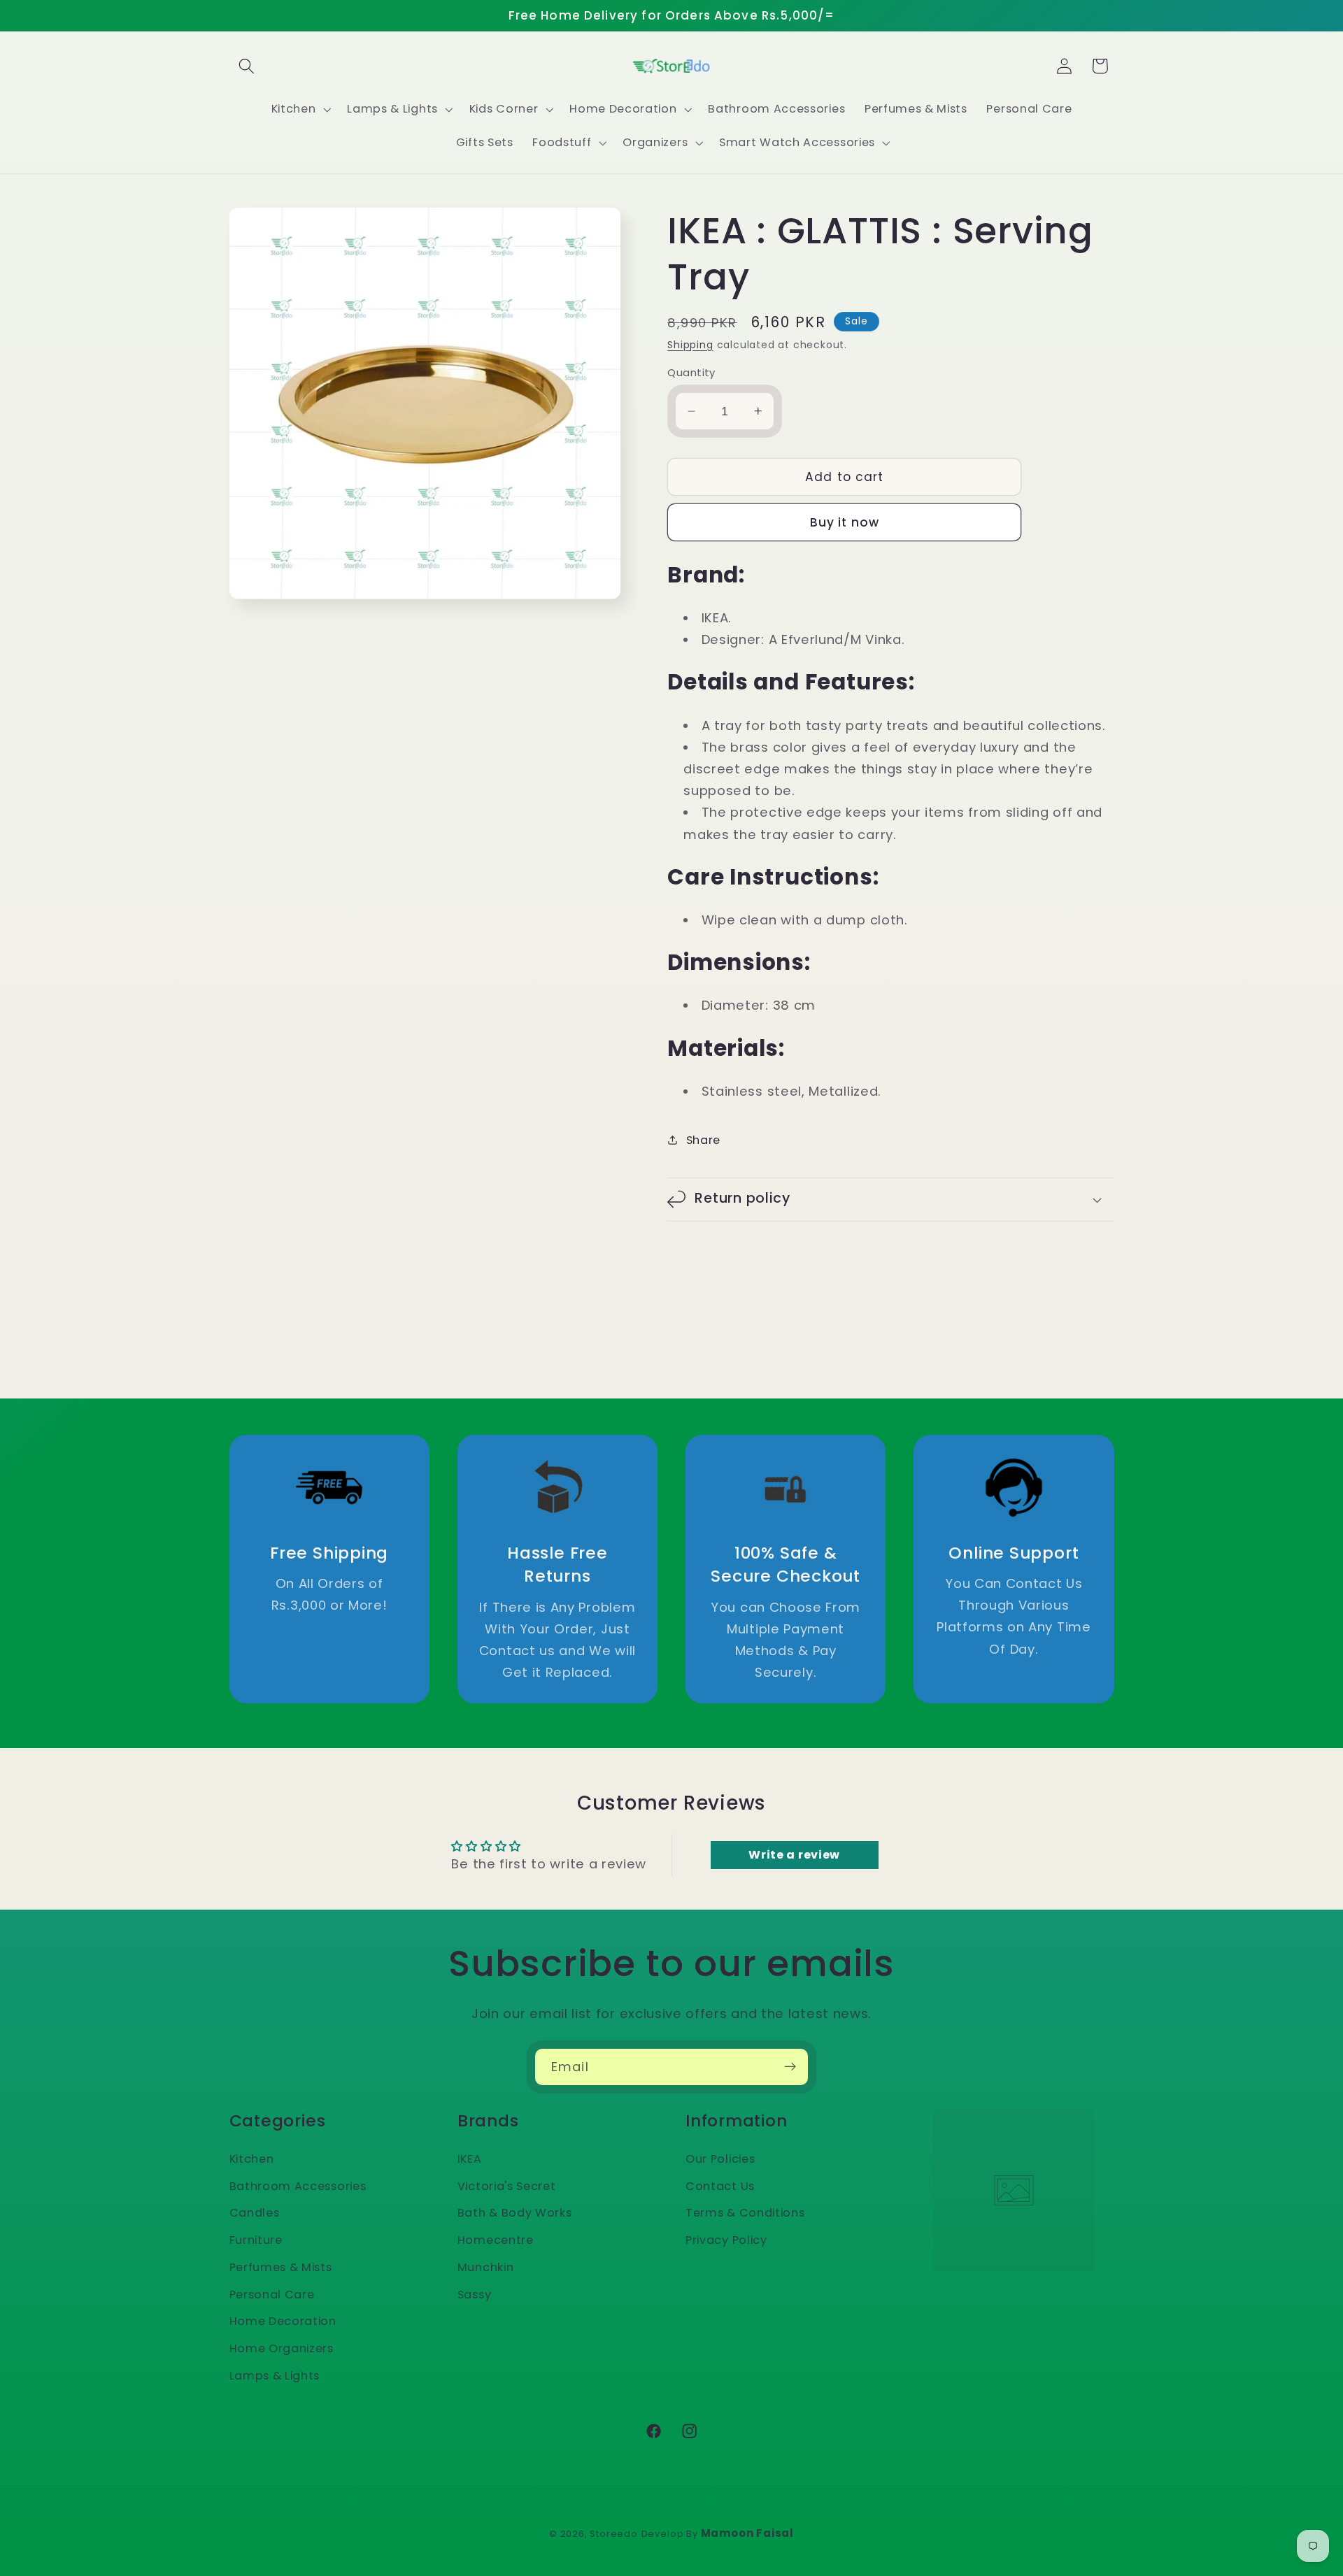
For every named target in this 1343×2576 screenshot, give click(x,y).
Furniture (256, 2240)
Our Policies (720, 2158)
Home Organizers (282, 2348)
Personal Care (272, 2294)
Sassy (474, 2294)
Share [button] (703, 1139)
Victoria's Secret (507, 2185)
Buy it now (845, 522)
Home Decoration (283, 2321)
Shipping (690, 344)
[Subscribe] (790, 2067)
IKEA (470, 2158)
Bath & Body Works (515, 2213)
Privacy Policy (726, 2240)
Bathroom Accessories (298, 2185)
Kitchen (252, 2158)
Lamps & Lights (275, 2375)
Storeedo (613, 2534)
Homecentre (496, 2240)
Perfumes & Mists (281, 2267)
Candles (255, 2213)
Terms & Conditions (745, 2213)
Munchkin (486, 2267)
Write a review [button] (794, 1855)
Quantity (691, 372)
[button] (247, 66)
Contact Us (720, 2185)
